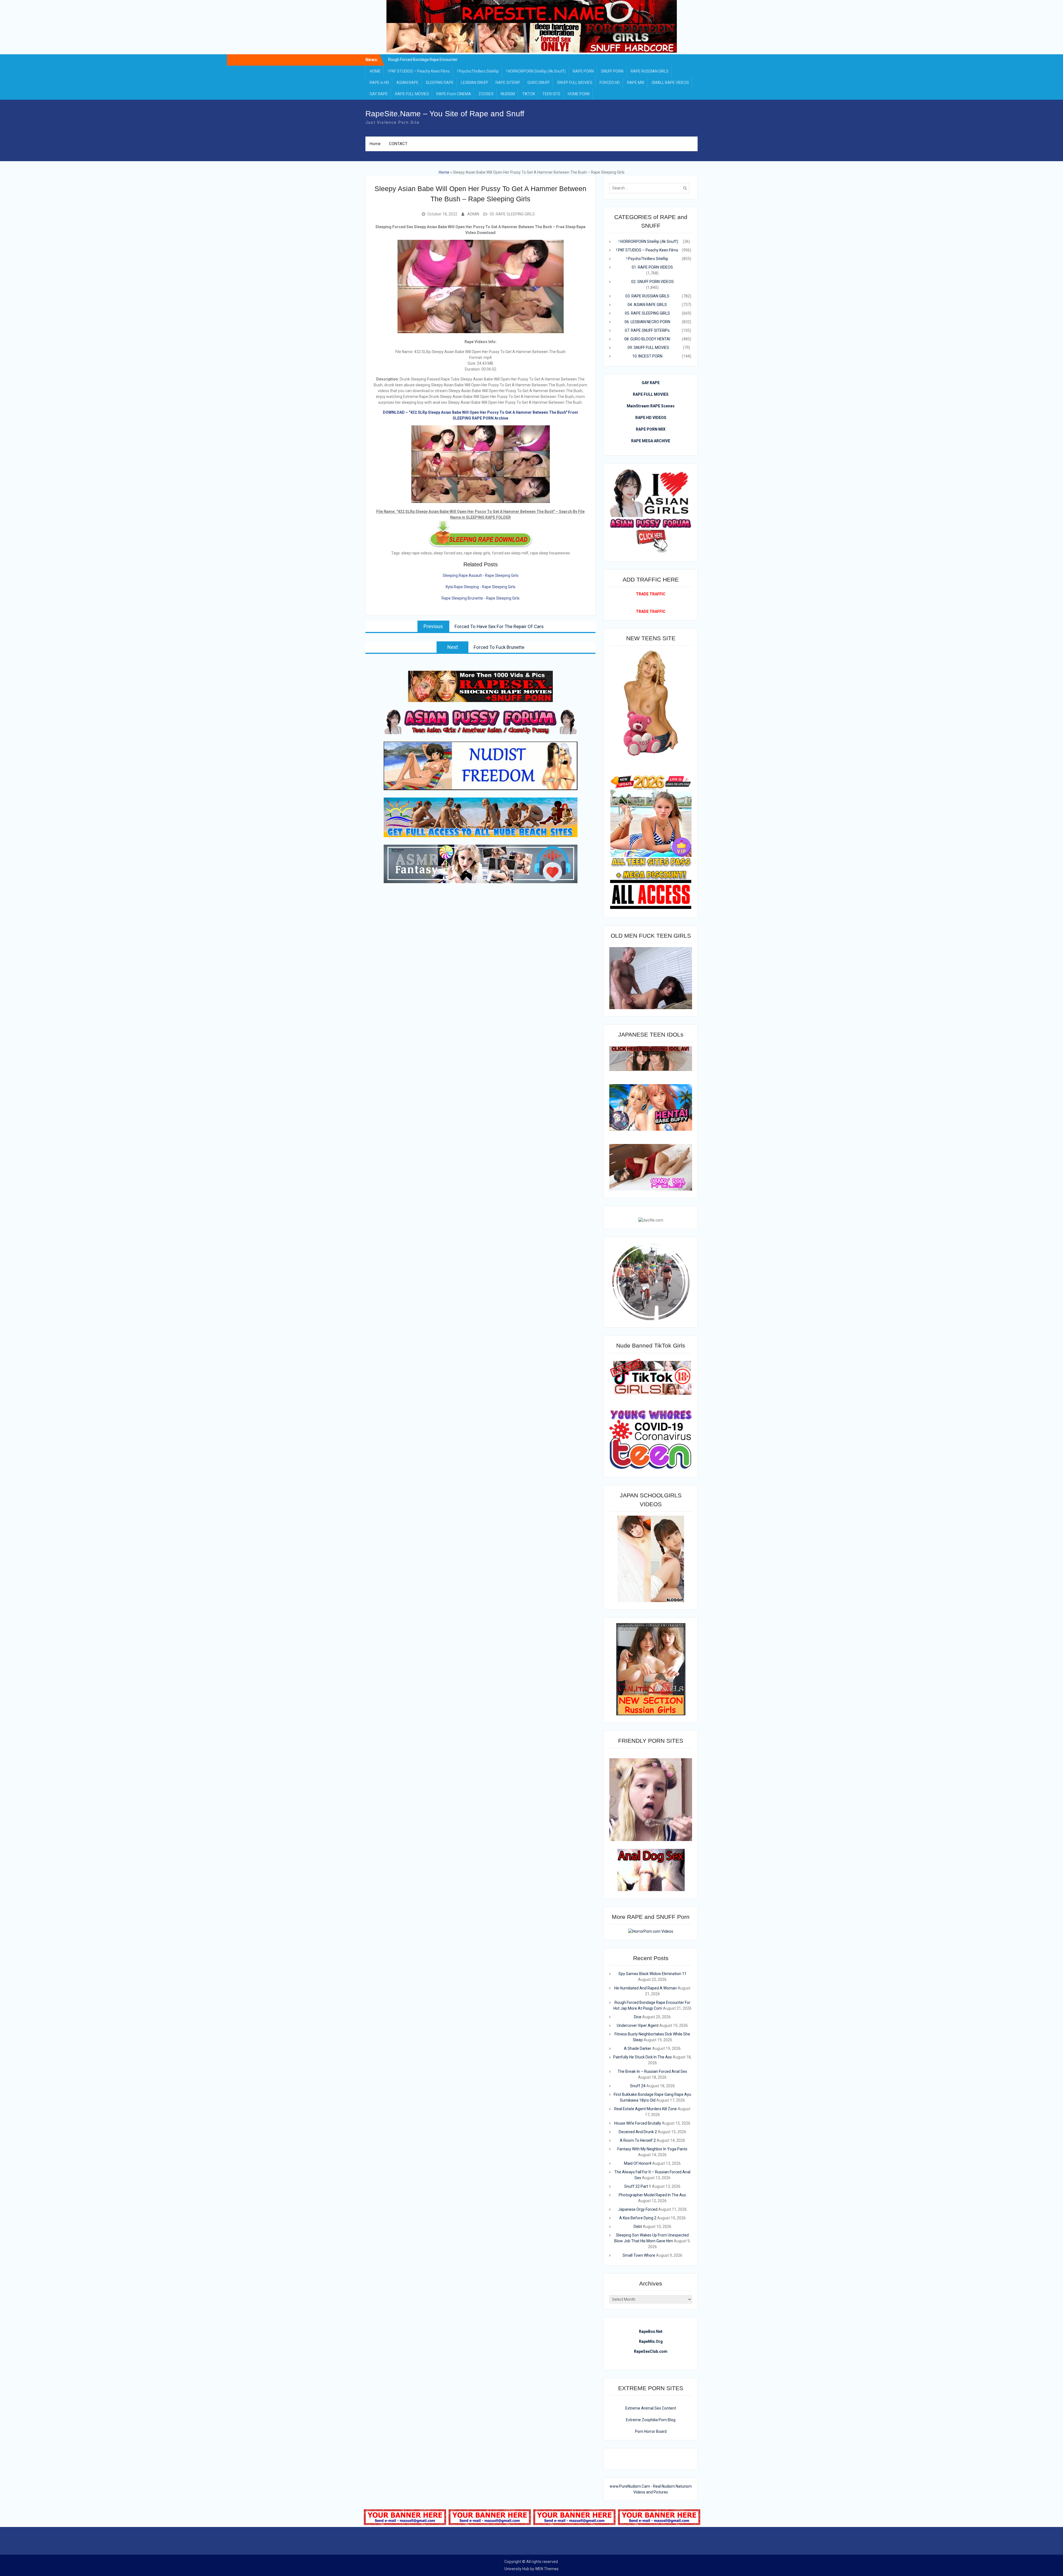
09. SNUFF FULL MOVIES (648, 348)
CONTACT (398, 144)
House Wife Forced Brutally (638, 2123)
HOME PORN (579, 94)
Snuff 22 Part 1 (638, 2186)
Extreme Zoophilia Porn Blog (651, 2420)
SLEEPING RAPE (440, 83)
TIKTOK (529, 94)
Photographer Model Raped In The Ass (652, 2195)
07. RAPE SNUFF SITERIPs (647, 330)
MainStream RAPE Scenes (651, 406)
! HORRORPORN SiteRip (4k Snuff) (536, 71)
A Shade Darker (638, 2048)
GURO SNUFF (539, 83)
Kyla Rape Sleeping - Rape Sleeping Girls (481, 587)
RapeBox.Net (651, 2331)
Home (375, 144)
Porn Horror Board (651, 2431)
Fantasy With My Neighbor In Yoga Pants (652, 2149)
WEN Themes (547, 2569)
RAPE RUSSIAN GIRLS (650, 71)
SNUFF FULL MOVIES (575, 83)
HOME (375, 71)
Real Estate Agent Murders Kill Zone (646, 2109)
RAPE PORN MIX (651, 429)
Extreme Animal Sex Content (651, 2408)
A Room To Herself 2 (638, 2140)
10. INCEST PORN (647, 356)
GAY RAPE (379, 94)
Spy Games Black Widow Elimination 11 (652, 1974)
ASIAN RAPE (407, 83)
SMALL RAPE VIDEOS (670, 83)
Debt (638, 2227)
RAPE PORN (583, 71)
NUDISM (508, 94)
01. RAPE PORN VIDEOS (652, 267)
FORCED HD (610, 83)
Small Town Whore (639, 2255)
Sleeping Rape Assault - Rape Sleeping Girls (481, 575)
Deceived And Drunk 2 (638, 2132)
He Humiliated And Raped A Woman (646, 1988)
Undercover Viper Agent (638, 2025)
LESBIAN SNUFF (475, 83)
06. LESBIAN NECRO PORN (647, 322)
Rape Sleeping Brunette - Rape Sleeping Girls (481, 598)
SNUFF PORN (612, 71)
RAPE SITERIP (508, 83)
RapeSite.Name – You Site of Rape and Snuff (445, 114)
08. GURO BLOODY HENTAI (647, 339)
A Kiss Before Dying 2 (638, 2218)
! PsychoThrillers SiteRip (478, 71)
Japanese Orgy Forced (638, 2209)
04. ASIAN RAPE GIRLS (647, 305)
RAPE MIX (636, 83)
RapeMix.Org (651, 2341)
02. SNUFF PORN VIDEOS (652, 282)
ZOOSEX (486, 94)
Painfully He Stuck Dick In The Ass (643, 2057)
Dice (638, 2017)
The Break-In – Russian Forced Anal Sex (652, 2071)
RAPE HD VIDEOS (651, 418)
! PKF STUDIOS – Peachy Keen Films (419, 71)
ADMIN (473, 214)
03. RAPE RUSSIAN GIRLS (647, 296)
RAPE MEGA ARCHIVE (651, 441)
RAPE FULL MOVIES (412, 94)
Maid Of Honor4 (638, 2163)
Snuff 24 (638, 2086)
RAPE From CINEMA (454, 94)
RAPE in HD (379, 83)
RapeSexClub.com (651, 2351)
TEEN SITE (551, 94)
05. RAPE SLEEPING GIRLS (512, 214)
